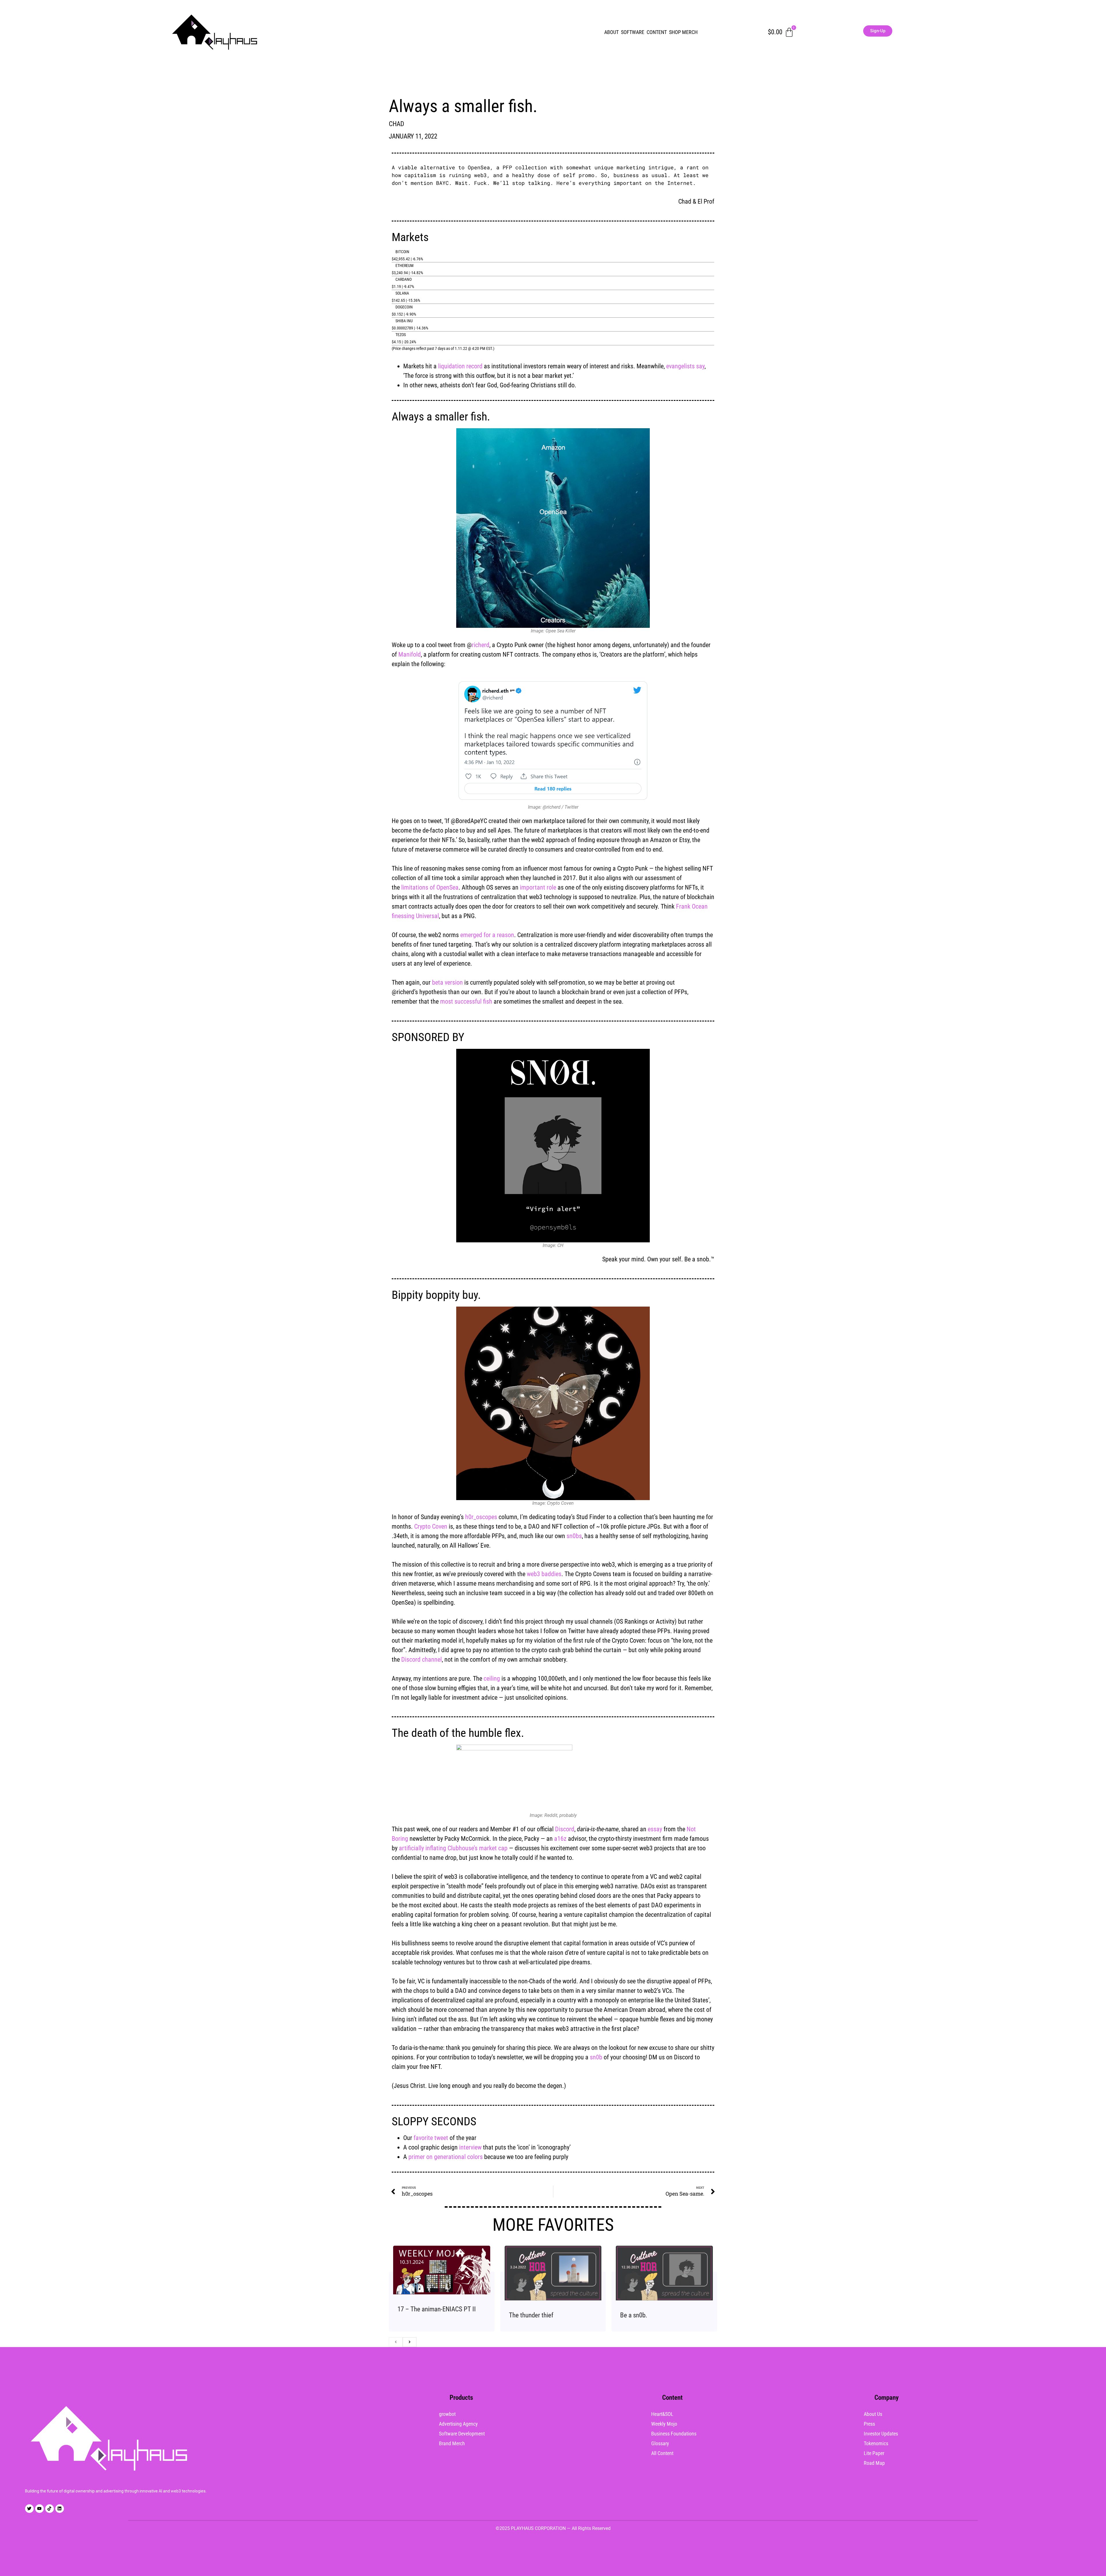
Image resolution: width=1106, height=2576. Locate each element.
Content (657, 32)
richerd (481, 645)
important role (538, 887)
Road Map (874, 2463)
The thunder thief (531, 2315)
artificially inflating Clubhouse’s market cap (453, 1848)
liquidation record (460, 366)
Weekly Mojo (664, 2424)
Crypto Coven (431, 1526)
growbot (447, 2414)
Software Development (462, 2434)
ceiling (492, 1679)
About (611, 32)
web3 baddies (544, 1574)
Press (869, 2424)
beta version (447, 982)
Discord (565, 1829)
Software (633, 32)
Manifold (410, 654)
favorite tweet (431, 2138)
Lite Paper (874, 2453)
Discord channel (422, 1659)
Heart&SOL (662, 2414)
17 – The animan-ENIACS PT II (437, 2309)
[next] (410, 2342)
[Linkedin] (60, 2509)
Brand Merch (452, 2443)
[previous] (396, 2342)
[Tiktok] (50, 2509)
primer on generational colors (446, 2157)
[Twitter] (29, 2509)
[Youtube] (39, 2509)
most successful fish (466, 1001)
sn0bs (574, 1536)
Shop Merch (683, 32)
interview (470, 2147)
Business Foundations (674, 2434)
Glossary (660, 2443)
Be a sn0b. (634, 2315)
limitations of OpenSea (430, 887)
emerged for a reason (487, 935)
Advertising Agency (458, 2424)
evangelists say (685, 366)
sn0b (596, 2057)
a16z (560, 1839)
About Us (873, 2414)
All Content (662, 2453)
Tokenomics (876, 2443)
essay (655, 1829)
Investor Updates (881, 2434)
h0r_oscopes (481, 1517)
